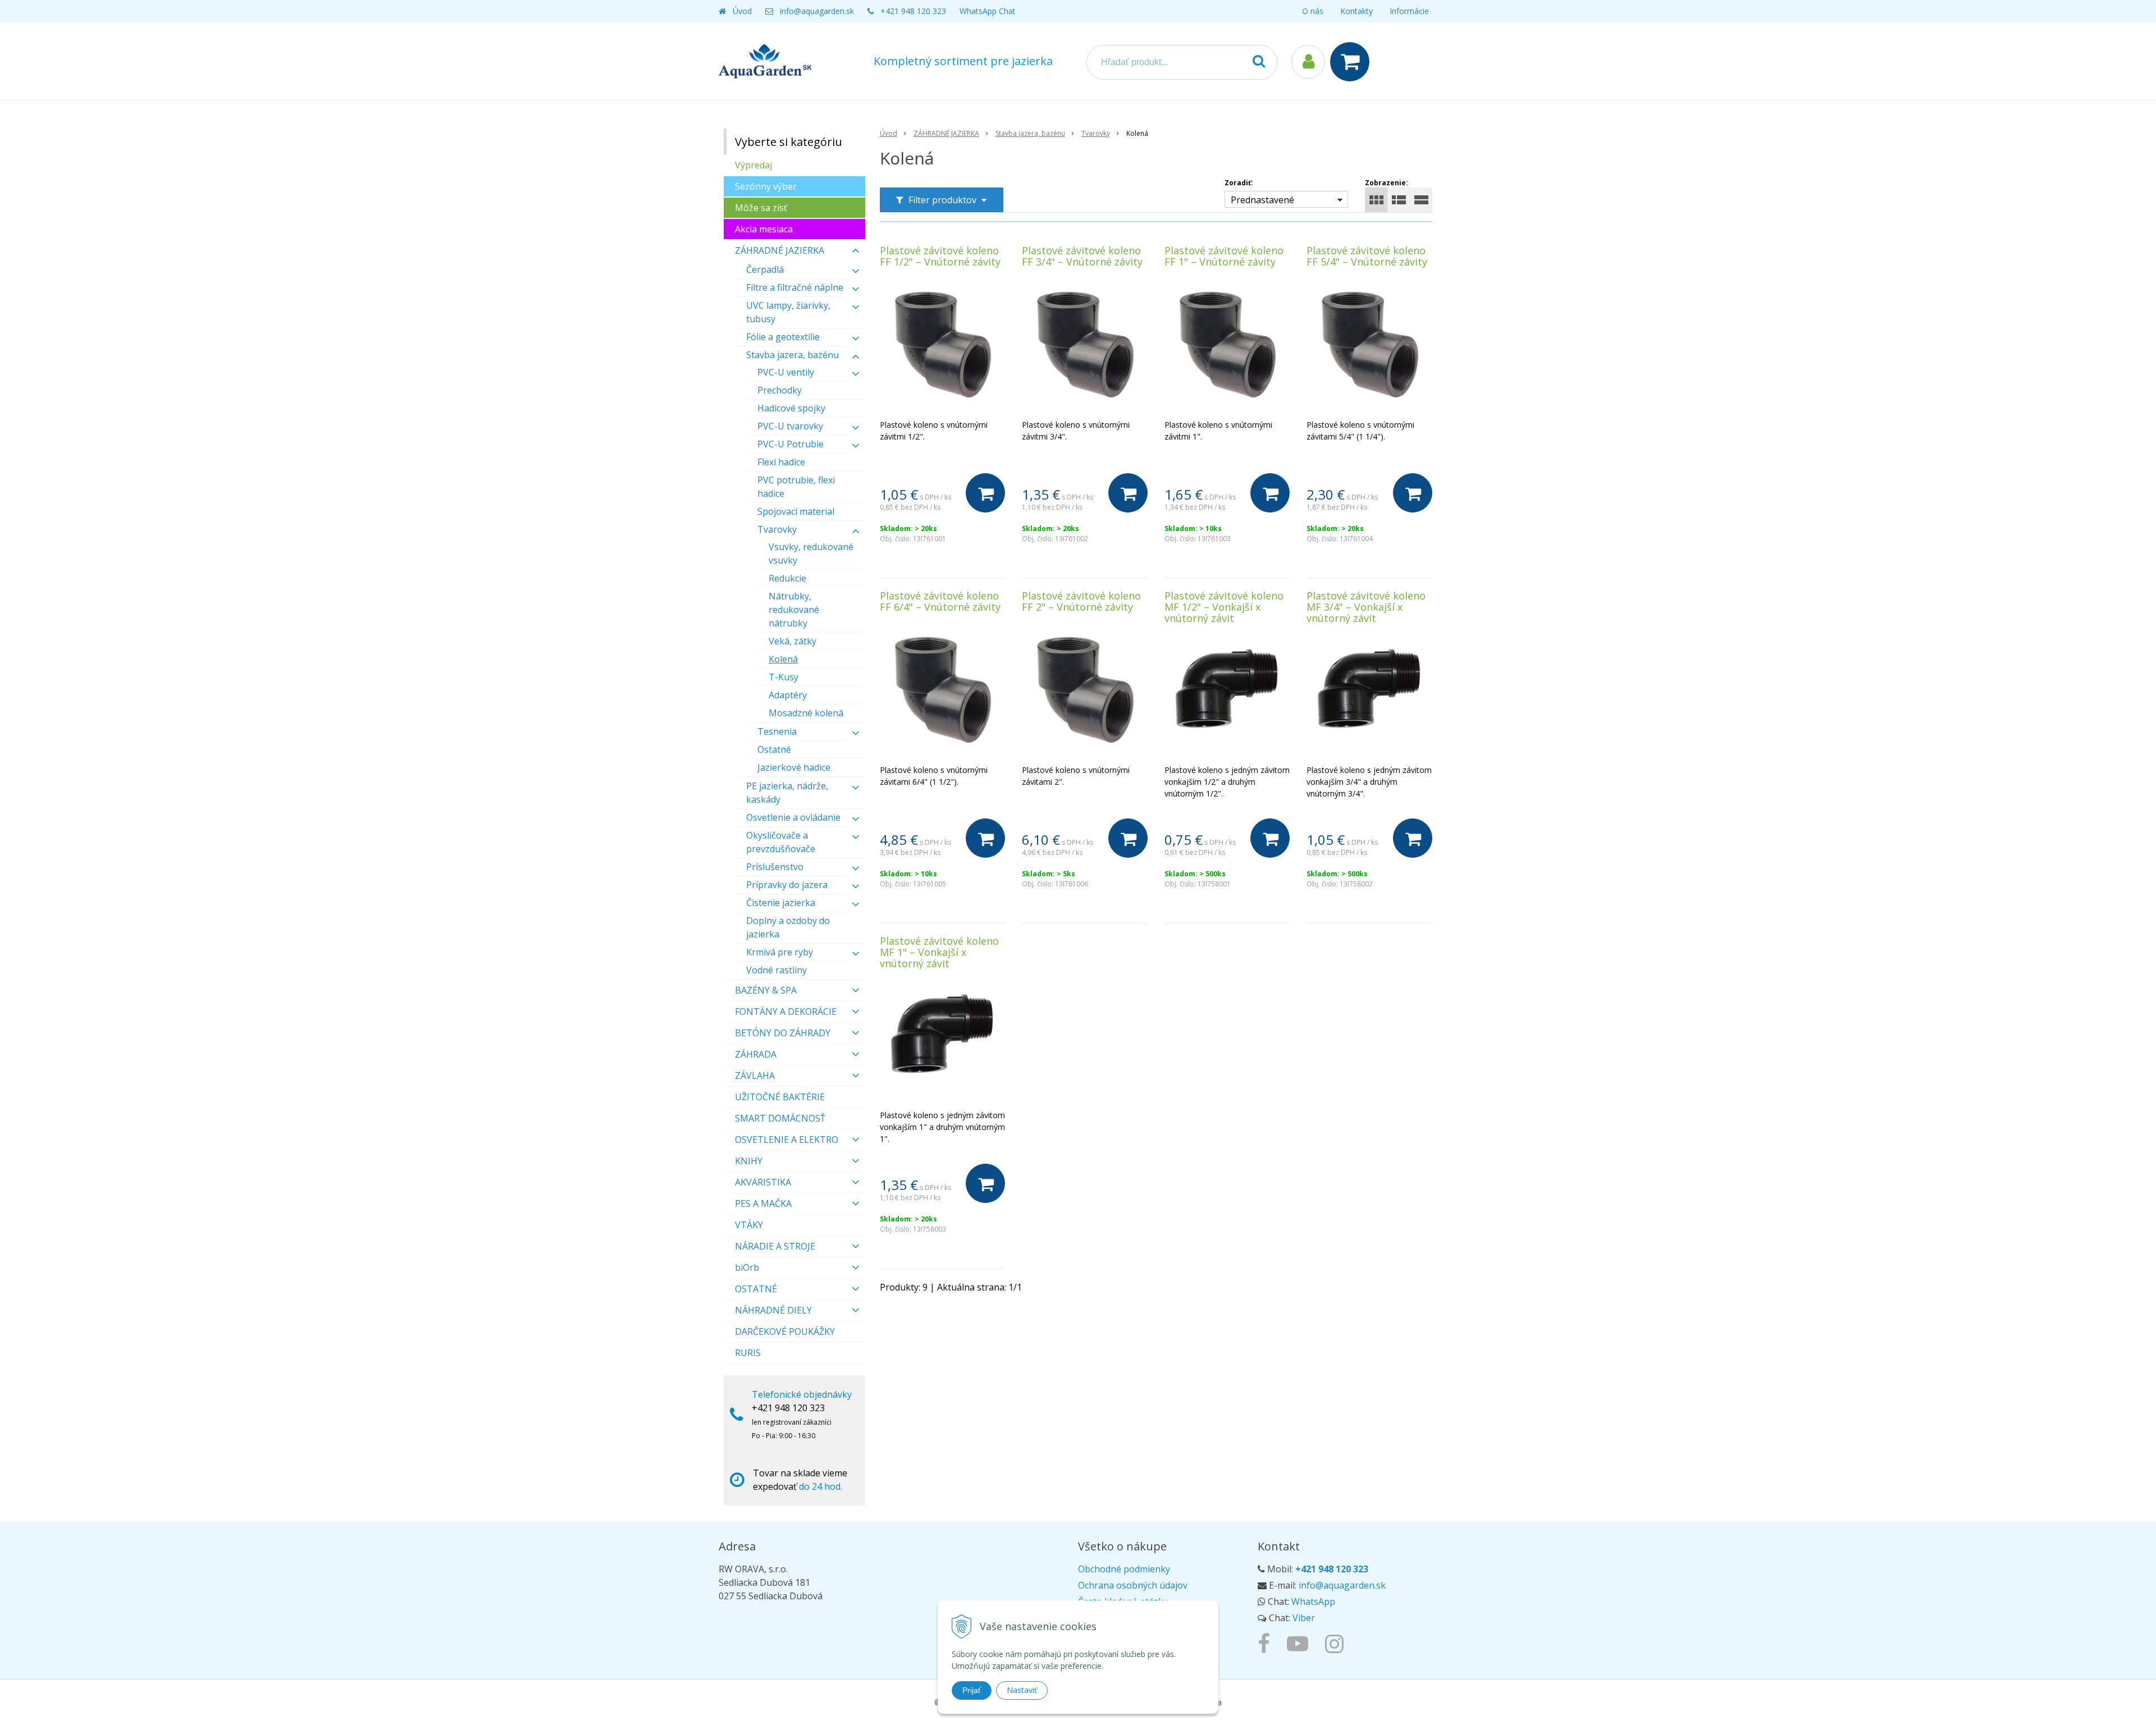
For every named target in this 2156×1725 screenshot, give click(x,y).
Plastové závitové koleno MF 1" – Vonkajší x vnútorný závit (939, 952)
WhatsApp (1313, 1602)
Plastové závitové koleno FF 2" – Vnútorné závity (1081, 601)
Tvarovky (1096, 133)
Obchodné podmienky (1124, 1569)
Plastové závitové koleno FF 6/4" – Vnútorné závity (940, 601)
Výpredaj (753, 165)
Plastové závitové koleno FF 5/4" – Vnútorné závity (1367, 256)
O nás (1313, 11)
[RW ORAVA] (1267, 1643)
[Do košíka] (985, 493)
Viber (1304, 1618)
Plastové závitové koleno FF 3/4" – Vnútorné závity (1082, 256)
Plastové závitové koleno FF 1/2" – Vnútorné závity (940, 256)
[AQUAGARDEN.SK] (1337, 1643)
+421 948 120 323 (913, 11)
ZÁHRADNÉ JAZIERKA (946, 133)
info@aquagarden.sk (817, 11)
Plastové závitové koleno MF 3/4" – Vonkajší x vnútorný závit (1366, 607)
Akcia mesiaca (764, 229)
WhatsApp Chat (988, 11)
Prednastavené (1262, 200)
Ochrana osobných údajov (1133, 1585)
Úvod (742, 11)
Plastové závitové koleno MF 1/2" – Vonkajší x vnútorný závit (1224, 607)
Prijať (972, 1690)
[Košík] (1353, 62)
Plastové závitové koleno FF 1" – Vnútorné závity (1224, 256)
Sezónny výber (766, 186)
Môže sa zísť (761, 208)
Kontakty (1356, 11)
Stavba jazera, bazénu (1030, 133)
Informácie (1409, 11)
